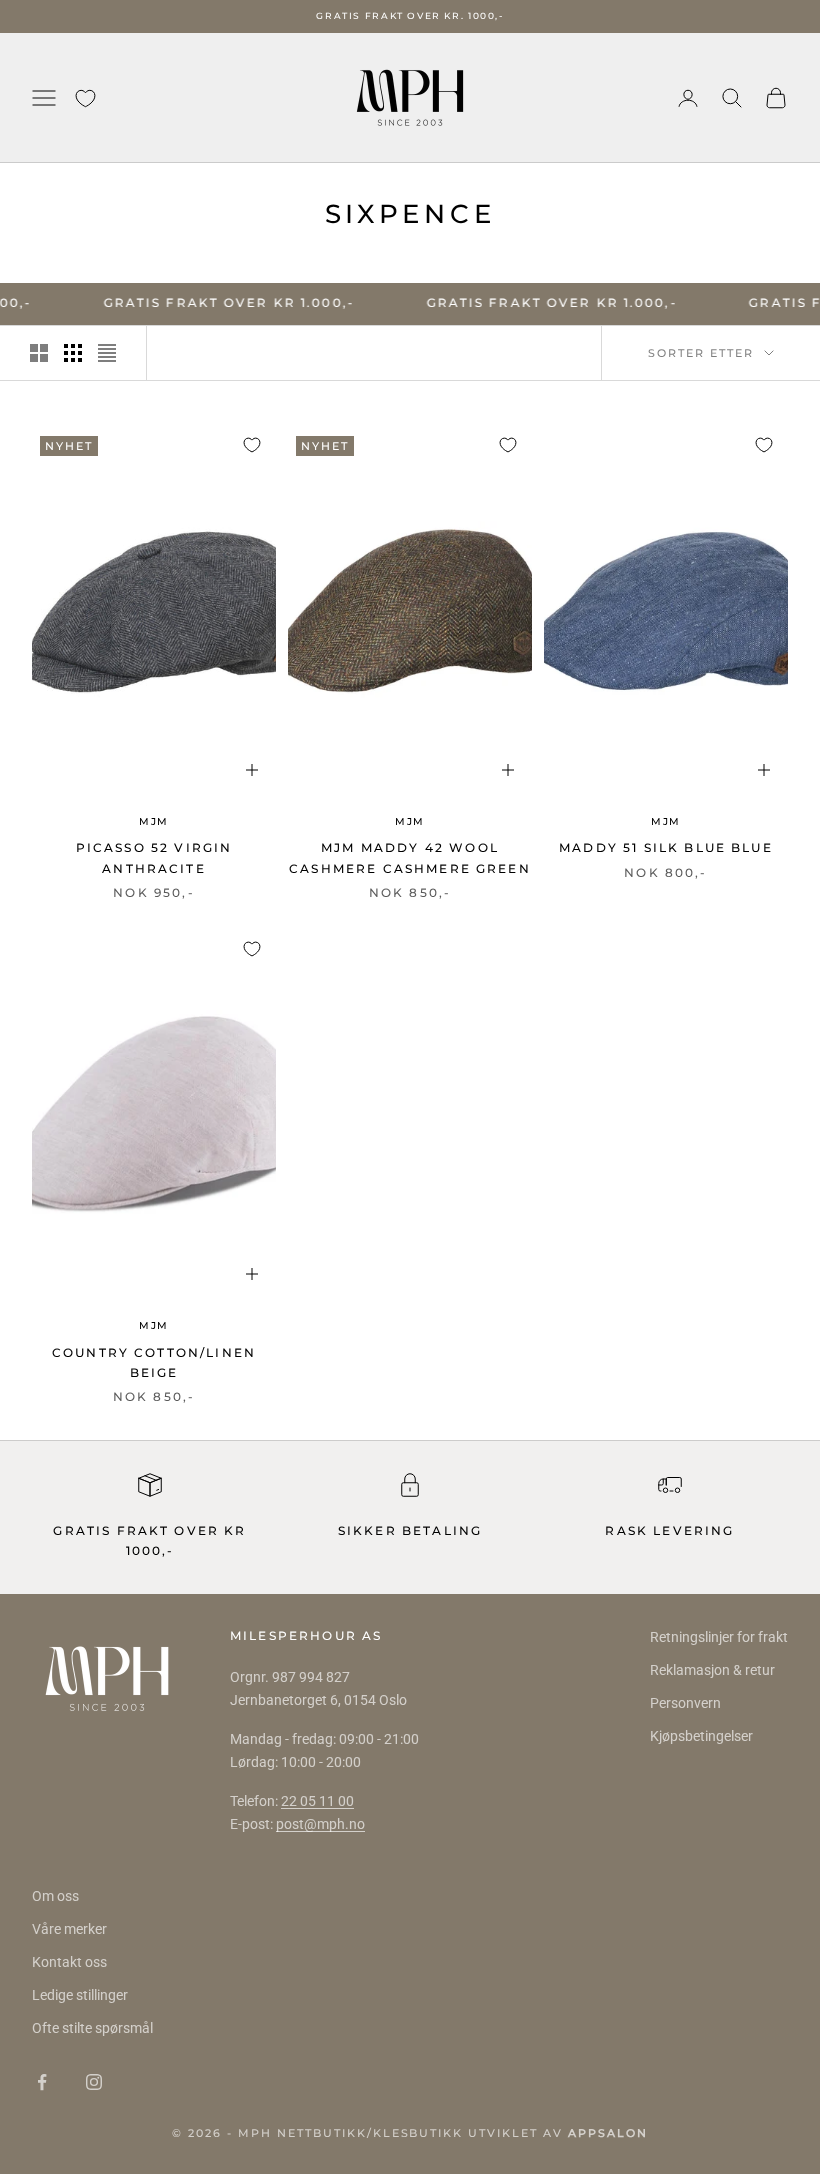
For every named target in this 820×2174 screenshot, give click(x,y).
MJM (154, 821)
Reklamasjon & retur (712, 1670)
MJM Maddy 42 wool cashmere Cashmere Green (410, 857)
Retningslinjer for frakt (719, 1637)
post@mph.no (320, 1824)
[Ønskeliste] (85, 98)
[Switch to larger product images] (39, 353)
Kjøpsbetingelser (701, 1736)
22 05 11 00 (317, 1801)
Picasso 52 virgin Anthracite (154, 857)
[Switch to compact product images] (107, 353)
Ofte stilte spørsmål (92, 2028)
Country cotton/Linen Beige (154, 1362)
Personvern (685, 1703)
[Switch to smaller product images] (73, 353)
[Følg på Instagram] (94, 2082)
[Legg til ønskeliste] (252, 445)
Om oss (55, 1896)
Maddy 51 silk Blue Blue (666, 847)
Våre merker (69, 1929)
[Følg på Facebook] (42, 2082)
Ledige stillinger (80, 1995)
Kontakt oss (69, 1962)
